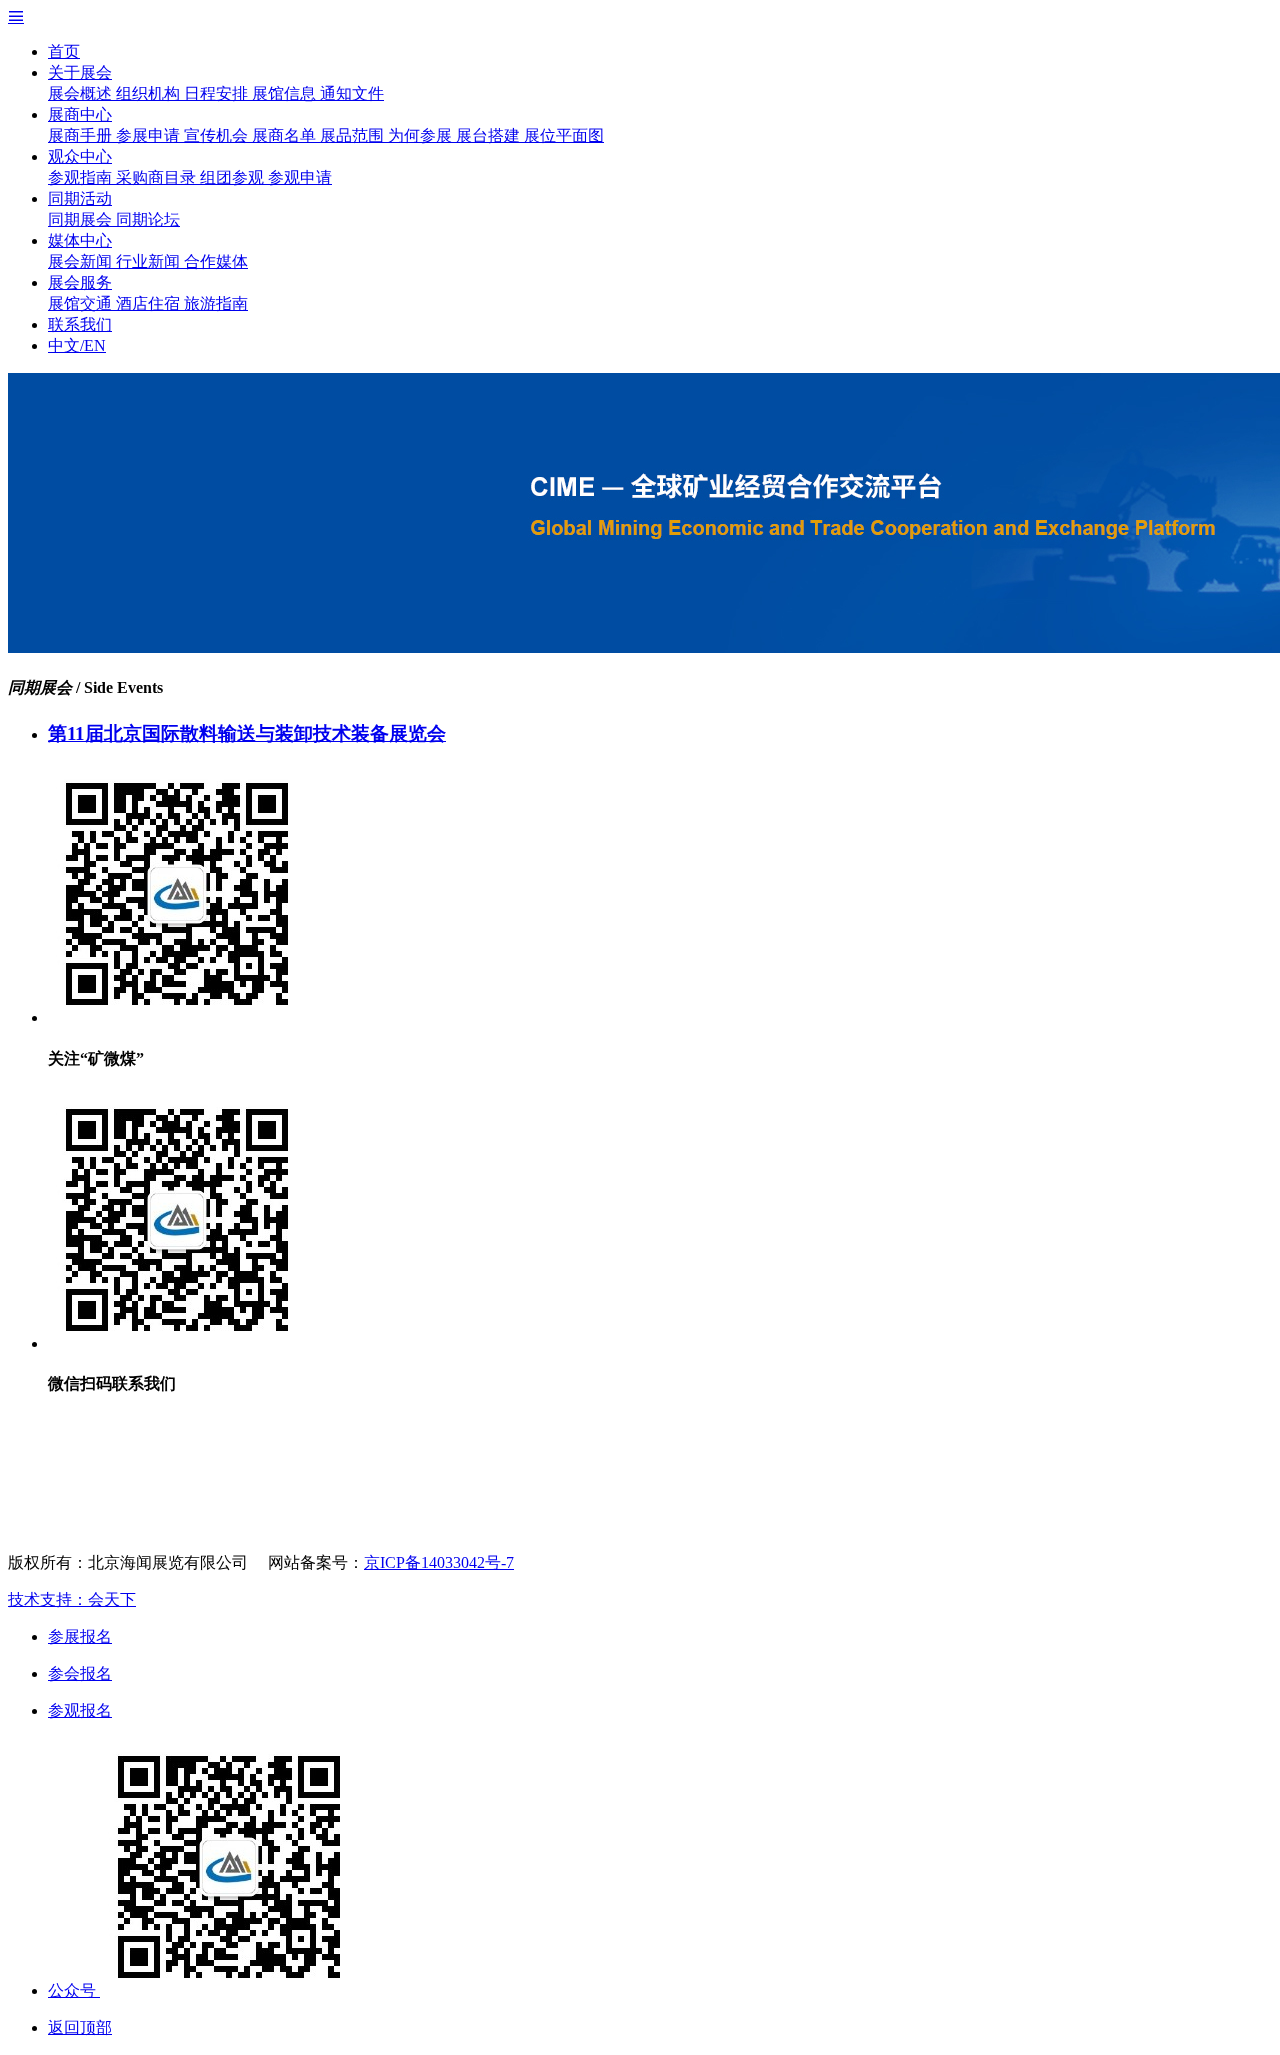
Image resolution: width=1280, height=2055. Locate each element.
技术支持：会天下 (72, 1599)
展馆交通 (82, 303)
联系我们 (80, 324)
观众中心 (80, 156)
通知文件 (352, 93)
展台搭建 (490, 135)
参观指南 (82, 177)
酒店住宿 (150, 303)
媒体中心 (80, 240)
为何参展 (422, 135)
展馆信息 (286, 93)
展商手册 (82, 135)
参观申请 (300, 177)
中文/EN (77, 345)
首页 (64, 51)
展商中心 (80, 114)
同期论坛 (148, 219)
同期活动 (80, 198)
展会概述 (82, 93)
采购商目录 (158, 177)
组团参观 (234, 177)
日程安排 (218, 93)
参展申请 (150, 135)
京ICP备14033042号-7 (439, 1562)
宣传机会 (218, 135)
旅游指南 (216, 303)
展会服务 (80, 282)
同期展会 (82, 219)
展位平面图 (564, 135)
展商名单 (286, 135)
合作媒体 (216, 261)
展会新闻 (82, 261)
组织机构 (150, 93)
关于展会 (80, 72)
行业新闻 (150, 261)
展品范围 (354, 135)
